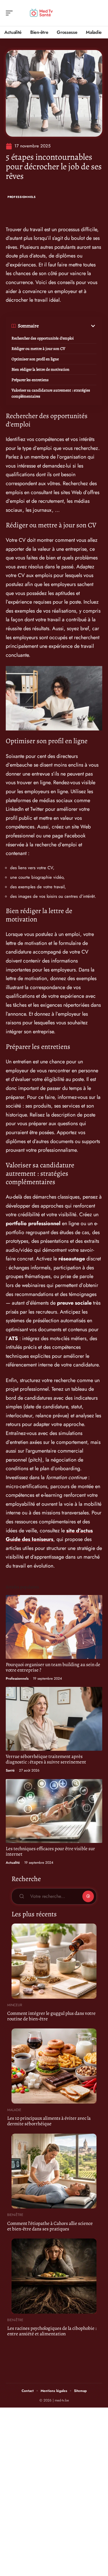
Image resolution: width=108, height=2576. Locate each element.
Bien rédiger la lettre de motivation (40, 369)
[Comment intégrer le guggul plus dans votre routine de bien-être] (54, 1961)
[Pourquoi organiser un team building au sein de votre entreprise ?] (54, 1627)
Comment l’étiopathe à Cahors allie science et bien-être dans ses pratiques (50, 2226)
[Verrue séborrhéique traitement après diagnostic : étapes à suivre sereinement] (54, 1719)
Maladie (14, 2110)
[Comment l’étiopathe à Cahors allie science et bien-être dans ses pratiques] (54, 2171)
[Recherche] (98, 13)
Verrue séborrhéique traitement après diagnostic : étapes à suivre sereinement (46, 1759)
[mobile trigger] (11, 13)
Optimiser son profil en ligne (35, 359)
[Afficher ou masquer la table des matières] (68, 326)
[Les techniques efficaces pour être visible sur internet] (54, 1811)
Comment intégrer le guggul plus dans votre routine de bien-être (51, 2016)
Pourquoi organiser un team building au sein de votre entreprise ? (53, 1667)
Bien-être (15, 2215)
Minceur (15, 2005)
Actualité (13, 1863)
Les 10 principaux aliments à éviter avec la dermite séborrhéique (49, 2121)
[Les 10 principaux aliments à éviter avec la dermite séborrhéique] (54, 2066)
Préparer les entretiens (30, 380)
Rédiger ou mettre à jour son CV (38, 349)
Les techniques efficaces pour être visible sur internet (50, 1851)
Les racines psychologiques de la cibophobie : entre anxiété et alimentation (52, 2331)
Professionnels (22, 197)
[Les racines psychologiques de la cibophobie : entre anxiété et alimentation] (54, 2276)
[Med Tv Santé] (41, 13)
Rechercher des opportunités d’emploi (43, 338)
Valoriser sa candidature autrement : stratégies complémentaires (51, 393)
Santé (10, 1770)
